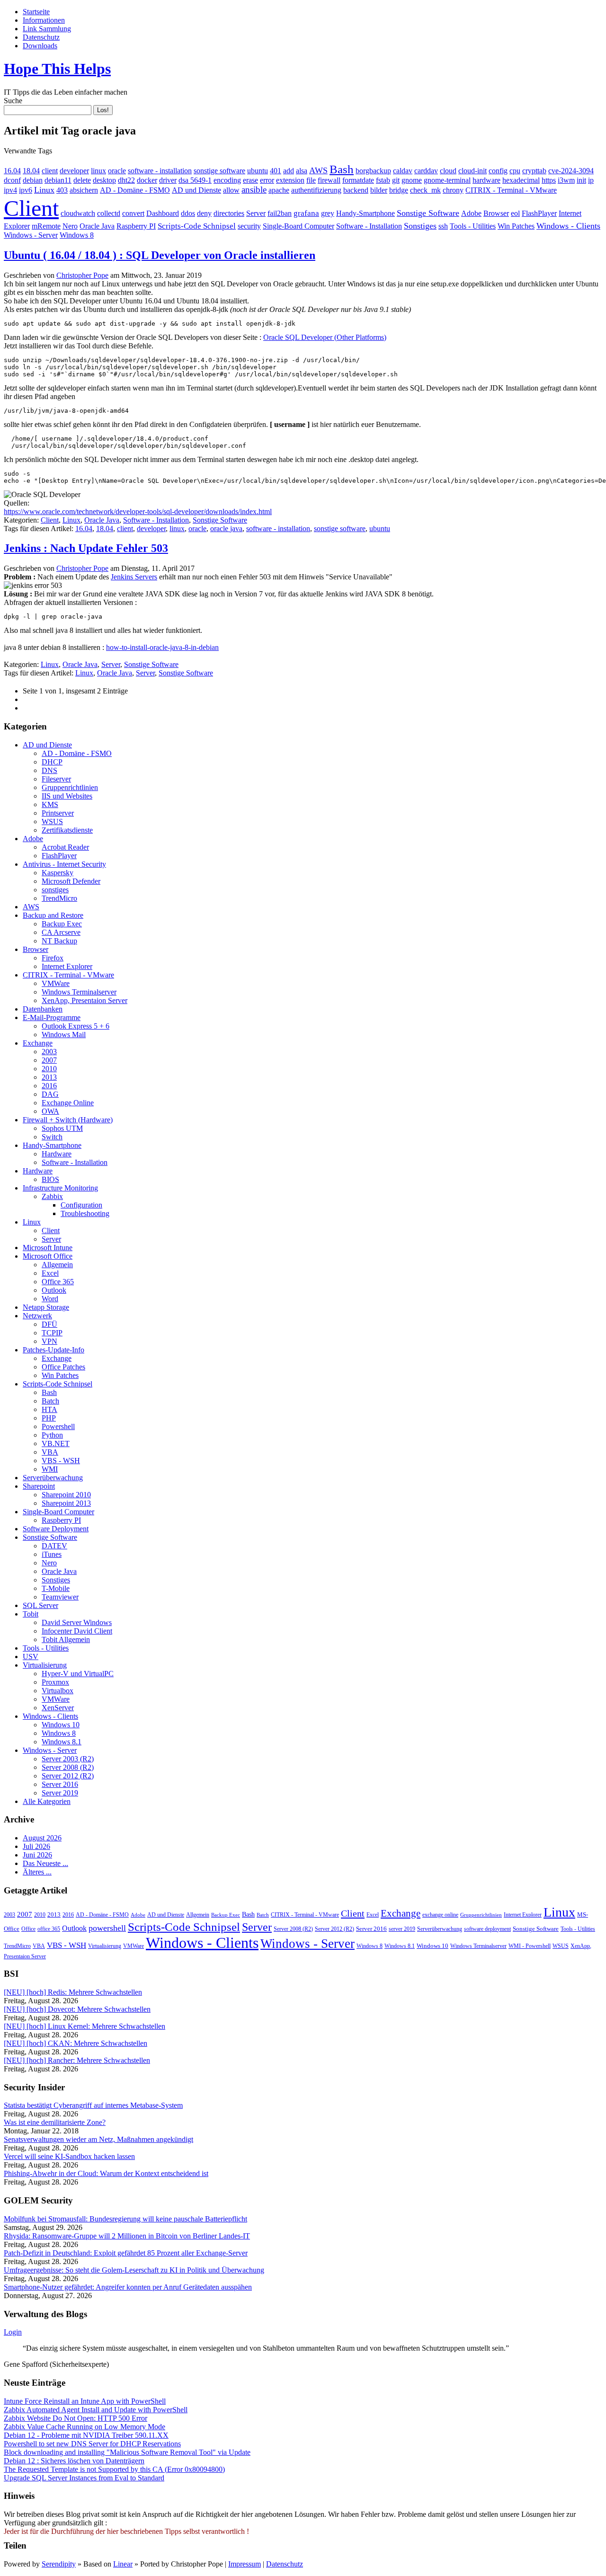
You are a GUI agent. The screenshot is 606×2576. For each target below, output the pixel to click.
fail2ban (280, 213)
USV (31, 1657)
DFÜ (49, 1324)
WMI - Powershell (530, 1946)
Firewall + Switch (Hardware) (68, 1120)
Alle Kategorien (47, 1801)
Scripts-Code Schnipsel (197, 226)
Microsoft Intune (48, 1248)
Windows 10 (61, 1725)
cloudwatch (78, 213)
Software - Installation (369, 226)
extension (290, 180)
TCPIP (52, 1333)
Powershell (58, 1426)
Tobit (31, 1614)
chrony (453, 190)
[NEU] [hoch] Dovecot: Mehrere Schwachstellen (77, 2009)
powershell (107, 1928)
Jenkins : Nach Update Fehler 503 (86, 548)
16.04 (12, 171)
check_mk (425, 190)
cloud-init (472, 171)
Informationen (44, 20)
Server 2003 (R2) (68, 1759)
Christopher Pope (82, 275)
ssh (443, 226)
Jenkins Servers (134, 577)
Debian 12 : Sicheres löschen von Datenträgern (74, 2461)
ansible (254, 190)
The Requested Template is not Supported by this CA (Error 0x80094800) (114, 2469)
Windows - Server (31, 235)
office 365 (49, 1929)
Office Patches (63, 1367)
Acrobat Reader (65, 847)
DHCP (52, 762)
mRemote (46, 226)
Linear (123, 2564)
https (549, 180)
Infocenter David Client (77, 1631)
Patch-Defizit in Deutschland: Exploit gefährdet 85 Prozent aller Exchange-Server (126, 2253)
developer (74, 171)
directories (229, 213)
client (50, 171)
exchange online (440, 1915)
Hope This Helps (57, 69)
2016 (49, 1086)
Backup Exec (62, 924)
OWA (50, 1111)
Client (31, 208)
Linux (44, 190)
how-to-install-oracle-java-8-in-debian (162, 647)
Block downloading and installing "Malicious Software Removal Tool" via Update (127, 2452)
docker (147, 180)
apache (279, 190)
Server (256, 213)
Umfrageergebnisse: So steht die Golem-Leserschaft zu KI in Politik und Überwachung (134, 2270)
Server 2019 (60, 1793)
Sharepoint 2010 (66, 1495)
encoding (227, 180)
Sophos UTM (62, 1128)
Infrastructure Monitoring (60, 1188)
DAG (50, 1094)
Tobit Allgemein (66, 1639)
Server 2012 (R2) (68, 1776)
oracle (117, 171)
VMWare (56, 983)
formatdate (358, 180)
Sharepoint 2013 (66, 1503)
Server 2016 (60, 1784)
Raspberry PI (136, 226)
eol (515, 213)
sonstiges (55, 890)
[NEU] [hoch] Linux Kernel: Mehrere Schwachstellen (85, 2026)
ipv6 (26, 190)
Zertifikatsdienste (67, 830)
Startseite (36, 12)
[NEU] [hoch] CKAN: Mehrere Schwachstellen (76, 2043)
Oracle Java (97, 226)
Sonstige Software (428, 213)
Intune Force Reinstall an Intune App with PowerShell (85, 2401)
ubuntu (258, 171)
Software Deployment (56, 1529)
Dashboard (163, 213)
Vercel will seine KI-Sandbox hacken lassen (69, 2156)
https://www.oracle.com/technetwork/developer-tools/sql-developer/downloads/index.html (138, 511)
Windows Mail (64, 1035)
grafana (306, 213)
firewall (329, 180)
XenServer (58, 1708)
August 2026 (42, 1838)
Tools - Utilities (473, 226)
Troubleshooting (85, 1213)
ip (591, 180)
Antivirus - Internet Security (64, 864)
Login (13, 2332)
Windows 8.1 (62, 1742)
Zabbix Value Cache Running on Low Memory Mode (85, 2427)
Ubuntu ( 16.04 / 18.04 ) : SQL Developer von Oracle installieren (160, 255)
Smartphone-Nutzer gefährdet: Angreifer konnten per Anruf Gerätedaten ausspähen (128, 2287)
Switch (52, 1137)
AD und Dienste (196, 190)
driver (168, 180)
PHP (49, 1418)
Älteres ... (37, 1872)
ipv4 (10, 190)
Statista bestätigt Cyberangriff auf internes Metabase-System (93, 2105)
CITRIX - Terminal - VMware (511, 190)
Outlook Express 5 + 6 (76, 1026)
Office (28, 1929)
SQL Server (40, 1605)
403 (62, 190)
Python (52, 1435)
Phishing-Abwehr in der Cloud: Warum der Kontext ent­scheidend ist (106, 2173)
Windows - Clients (568, 226)
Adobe (471, 213)
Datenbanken (43, 1009)
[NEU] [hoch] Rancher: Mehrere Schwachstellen (77, 2060)
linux (98, 171)
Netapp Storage (46, 1307)
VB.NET (56, 1443)
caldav (403, 171)
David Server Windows (77, 1622)
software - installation (160, 171)
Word (50, 1299)
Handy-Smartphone (365, 213)
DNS (49, 770)
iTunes (52, 1554)
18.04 (31, 171)
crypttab (534, 171)
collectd (109, 213)
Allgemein (57, 1265)
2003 (49, 1052)
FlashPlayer (539, 213)
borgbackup (373, 171)
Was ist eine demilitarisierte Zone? (55, 2122)
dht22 (126, 180)
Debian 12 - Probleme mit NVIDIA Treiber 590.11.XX (86, 2435)
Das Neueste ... (45, 1863)
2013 (49, 1077)
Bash (342, 169)
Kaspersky (58, 873)
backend (356, 190)
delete (82, 180)
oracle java (226, 529)
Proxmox (55, 1682)
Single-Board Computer (299, 226)
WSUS (52, 822)
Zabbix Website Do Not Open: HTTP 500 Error (76, 2418)
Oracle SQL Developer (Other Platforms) (325, 337)
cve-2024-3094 (571, 171)
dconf (12, 180)
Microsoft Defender (71, 881)
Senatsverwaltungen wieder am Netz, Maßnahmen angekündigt (98, 2139)
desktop (104, 180)
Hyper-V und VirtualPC (78, 1674)
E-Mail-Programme (52, 1017)
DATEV (54, 1546)
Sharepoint (39, 1486)
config (498, 171)
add (289, 171)
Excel (50, 1273)
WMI (50, 1469)
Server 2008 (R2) (68, 1767)
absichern (84, 190)
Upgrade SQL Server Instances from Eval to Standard (84, 2478)
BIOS (50, 1179)
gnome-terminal (447, 180)
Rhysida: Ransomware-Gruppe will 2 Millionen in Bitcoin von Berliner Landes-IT (127, 2236)
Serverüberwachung (53, 1478)
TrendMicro (59, 898)
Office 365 (58, 1282)
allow (231, 190)
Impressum (245, 2564)
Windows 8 (77, 235)
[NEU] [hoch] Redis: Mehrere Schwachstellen (73, 1992)
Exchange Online (68, 1103)
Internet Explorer (67, 966)
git (396, 180)
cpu (515, 171)
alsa (302, 171)
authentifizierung (316, 190)
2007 (49, 1060)
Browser (496, 213)
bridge (399, 190)
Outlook (54, 1290)
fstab (383, 180)
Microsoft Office (48, 1256)
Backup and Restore (53, 915)
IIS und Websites (67, 796)
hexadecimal (521, 180)
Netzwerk (37, 1316)
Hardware (57, 1154)
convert (133, 213)
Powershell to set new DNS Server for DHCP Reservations (92, 2444)
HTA (49, 1409)
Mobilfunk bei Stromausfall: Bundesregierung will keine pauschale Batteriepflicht (125, 2219)
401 (276, 171)
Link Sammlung (47, 29)
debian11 (58, 180)
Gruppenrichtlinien (70, 787)
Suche (13, 101)
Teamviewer (60, 1597)
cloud (448, 171)
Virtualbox (58, 1691)
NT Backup (59, 941)
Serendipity (59, 2564)
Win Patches (516, 226)
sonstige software (219, 171)
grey (328, 213)
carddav (426, 171)
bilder (379, 190)
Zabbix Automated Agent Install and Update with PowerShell (96, 2410)
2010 (49, 1069)
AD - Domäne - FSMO (135, 190)
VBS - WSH (61, 1461)
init (581, 180)
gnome (412, 180)
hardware (486, 180)
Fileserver (56, 779)
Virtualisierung (45, 1665)
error (267, 180)
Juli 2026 (36, 1846)
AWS (318, 170)
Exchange (38, 1043)
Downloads (40, 46)
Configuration (81, 1205)
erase (250, 180)
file (311, 180)
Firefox (53, 958)
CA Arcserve (61, 932)
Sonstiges (420, 226)
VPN (49, 1341)
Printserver (58, 813)
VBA (50, 1452)
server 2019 (402, 1929)
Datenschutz (41, 37)
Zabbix (52, 1196)
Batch (50, 1401)
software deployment (487, 1929)
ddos (188, 213)
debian (33, 180)
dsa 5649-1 (195, 180)
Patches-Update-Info (53, 1350)
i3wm (566, 180)
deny (204, 213)
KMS (50, 804)
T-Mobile (56, 1588)
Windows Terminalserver (79, 992)
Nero (70, 226)
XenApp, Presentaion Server (85, 1000)
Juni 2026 (37, 1855)
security (249, 226)
